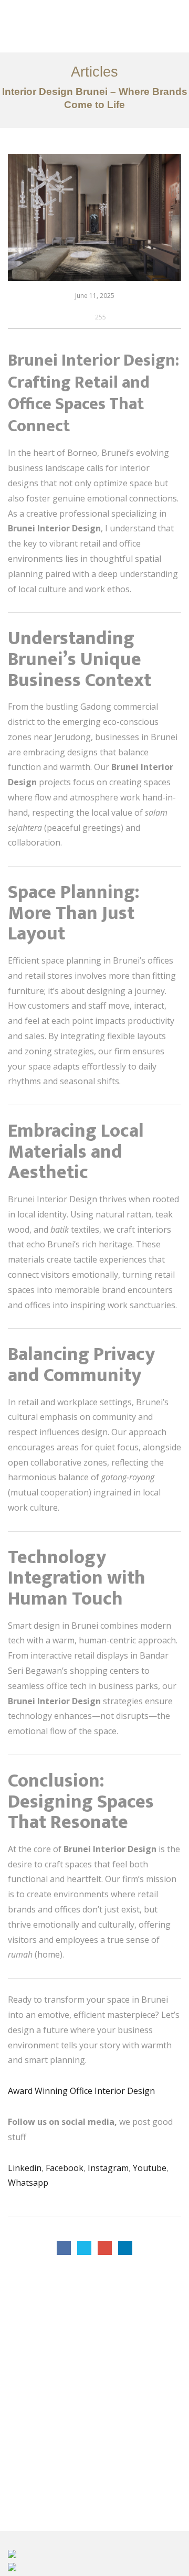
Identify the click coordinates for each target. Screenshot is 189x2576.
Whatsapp (28, 2183)
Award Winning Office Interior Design (81, 2091)
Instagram (108, 2168)
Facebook (65, 2168)
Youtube (150, 2168)
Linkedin (25, 2168)
